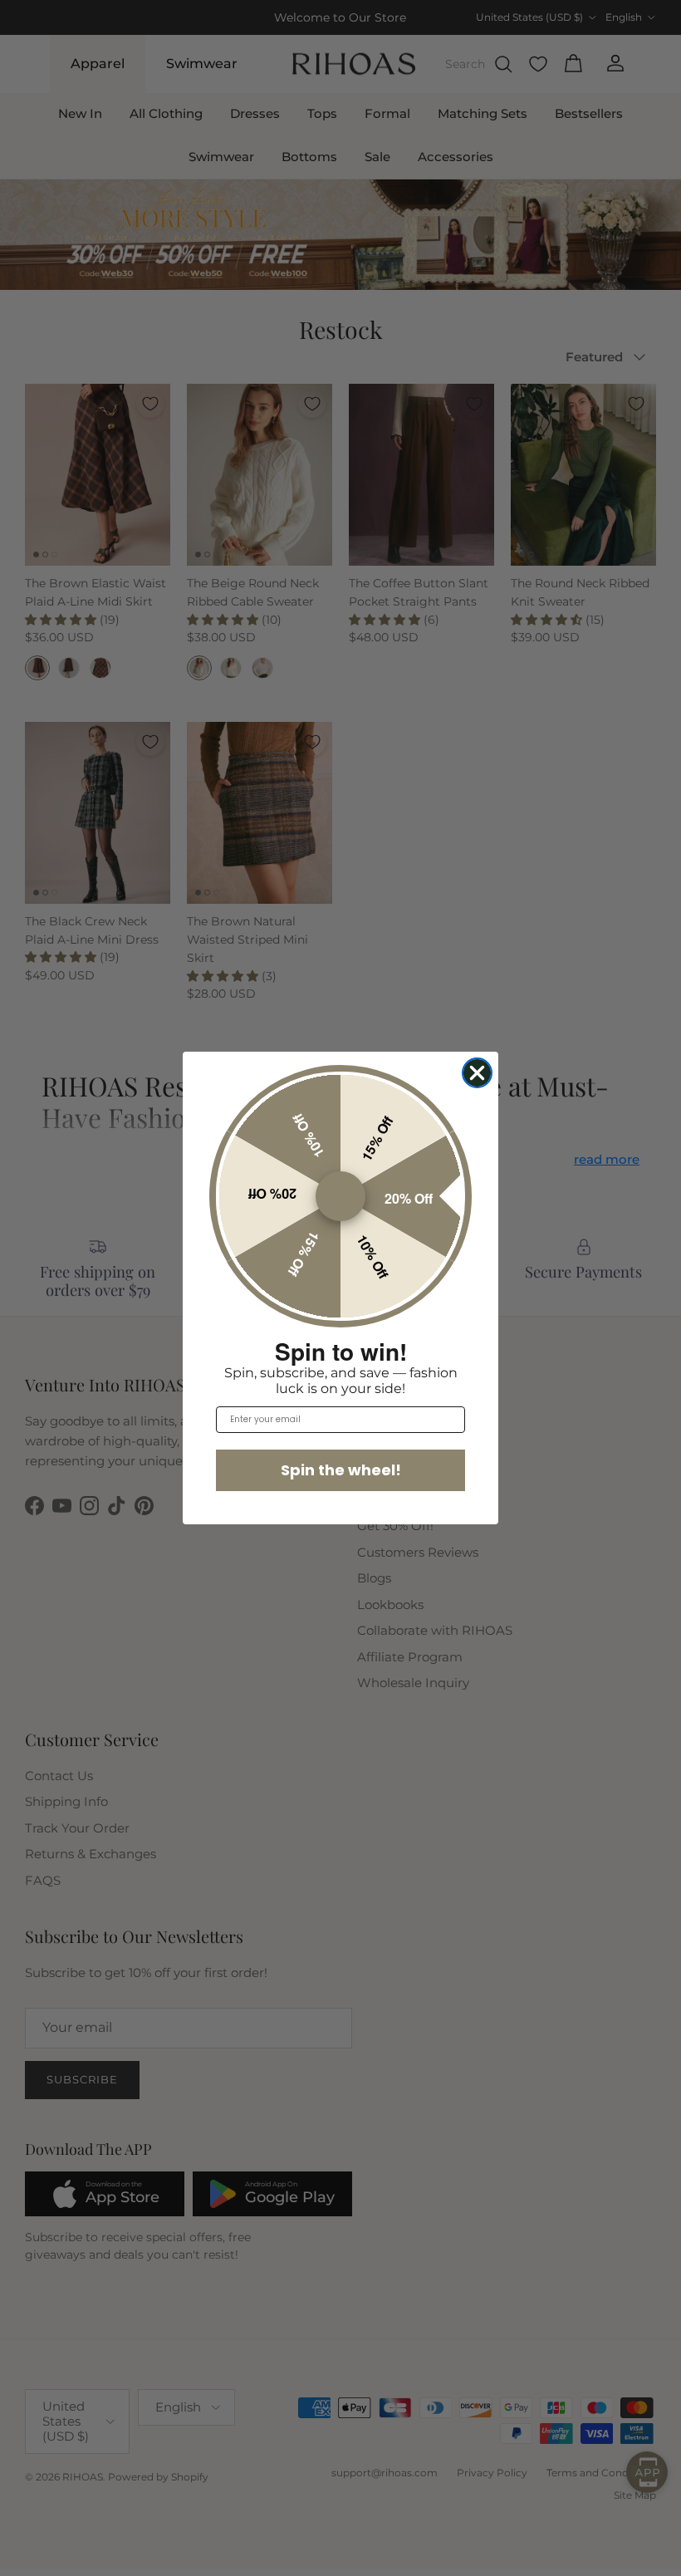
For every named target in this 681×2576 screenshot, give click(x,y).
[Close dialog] (477, 1073)
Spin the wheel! (341, 1470)
